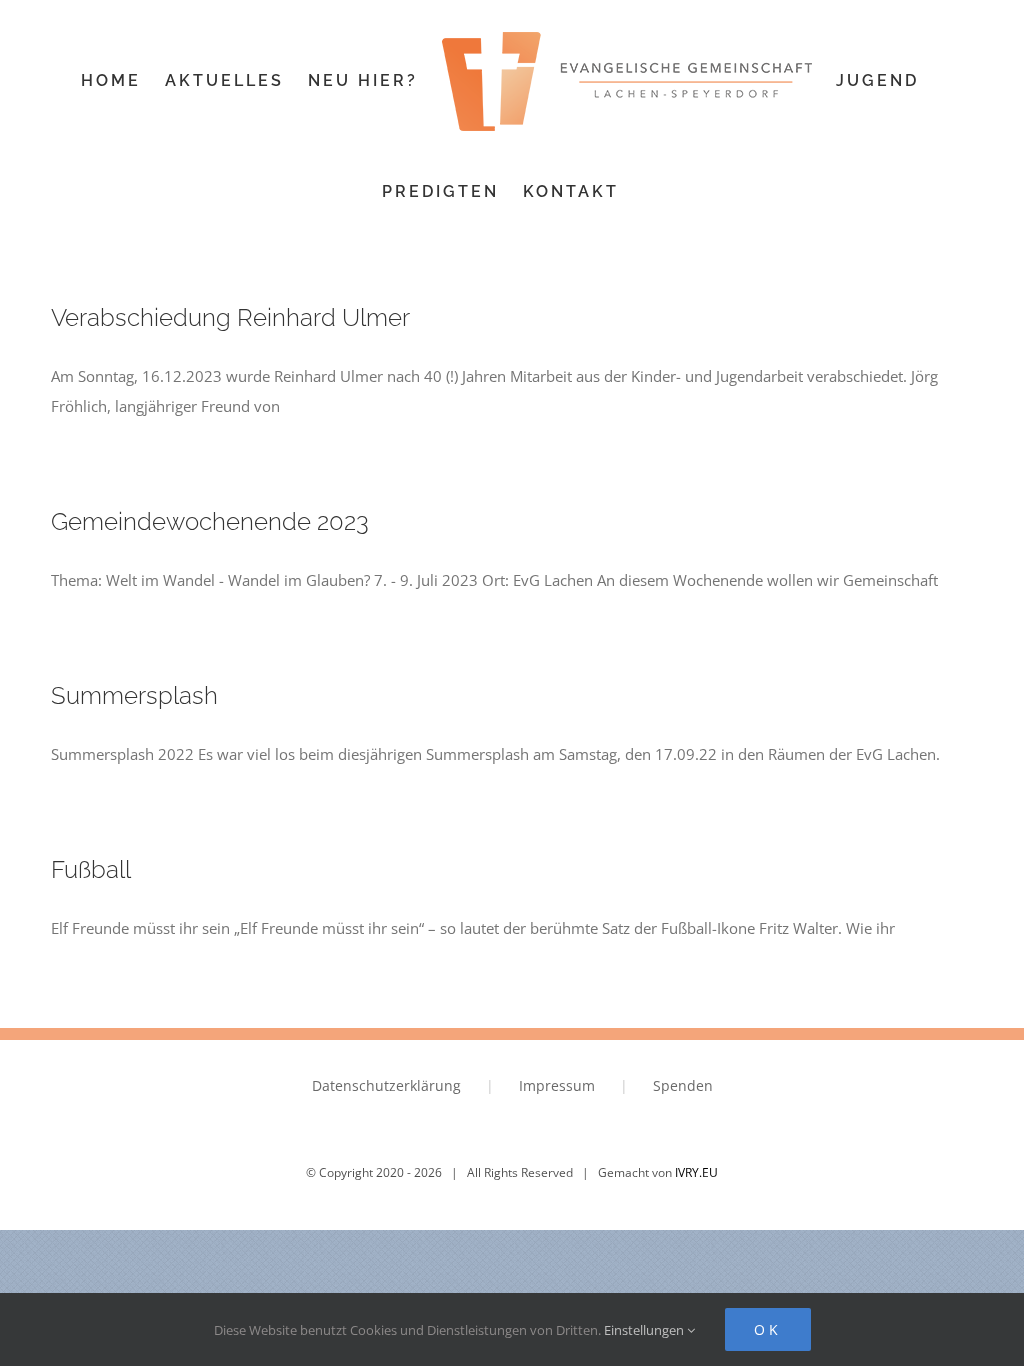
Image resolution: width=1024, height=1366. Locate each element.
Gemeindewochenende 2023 (210, 522)
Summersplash (134, 696)
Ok (768, 1329)
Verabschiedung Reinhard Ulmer (230, 318)
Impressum (557, 1085)
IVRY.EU (696, 1172)
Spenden (683, 1085)
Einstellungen (645, 1330)
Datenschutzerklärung (386, 1085)
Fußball (91, 870)
